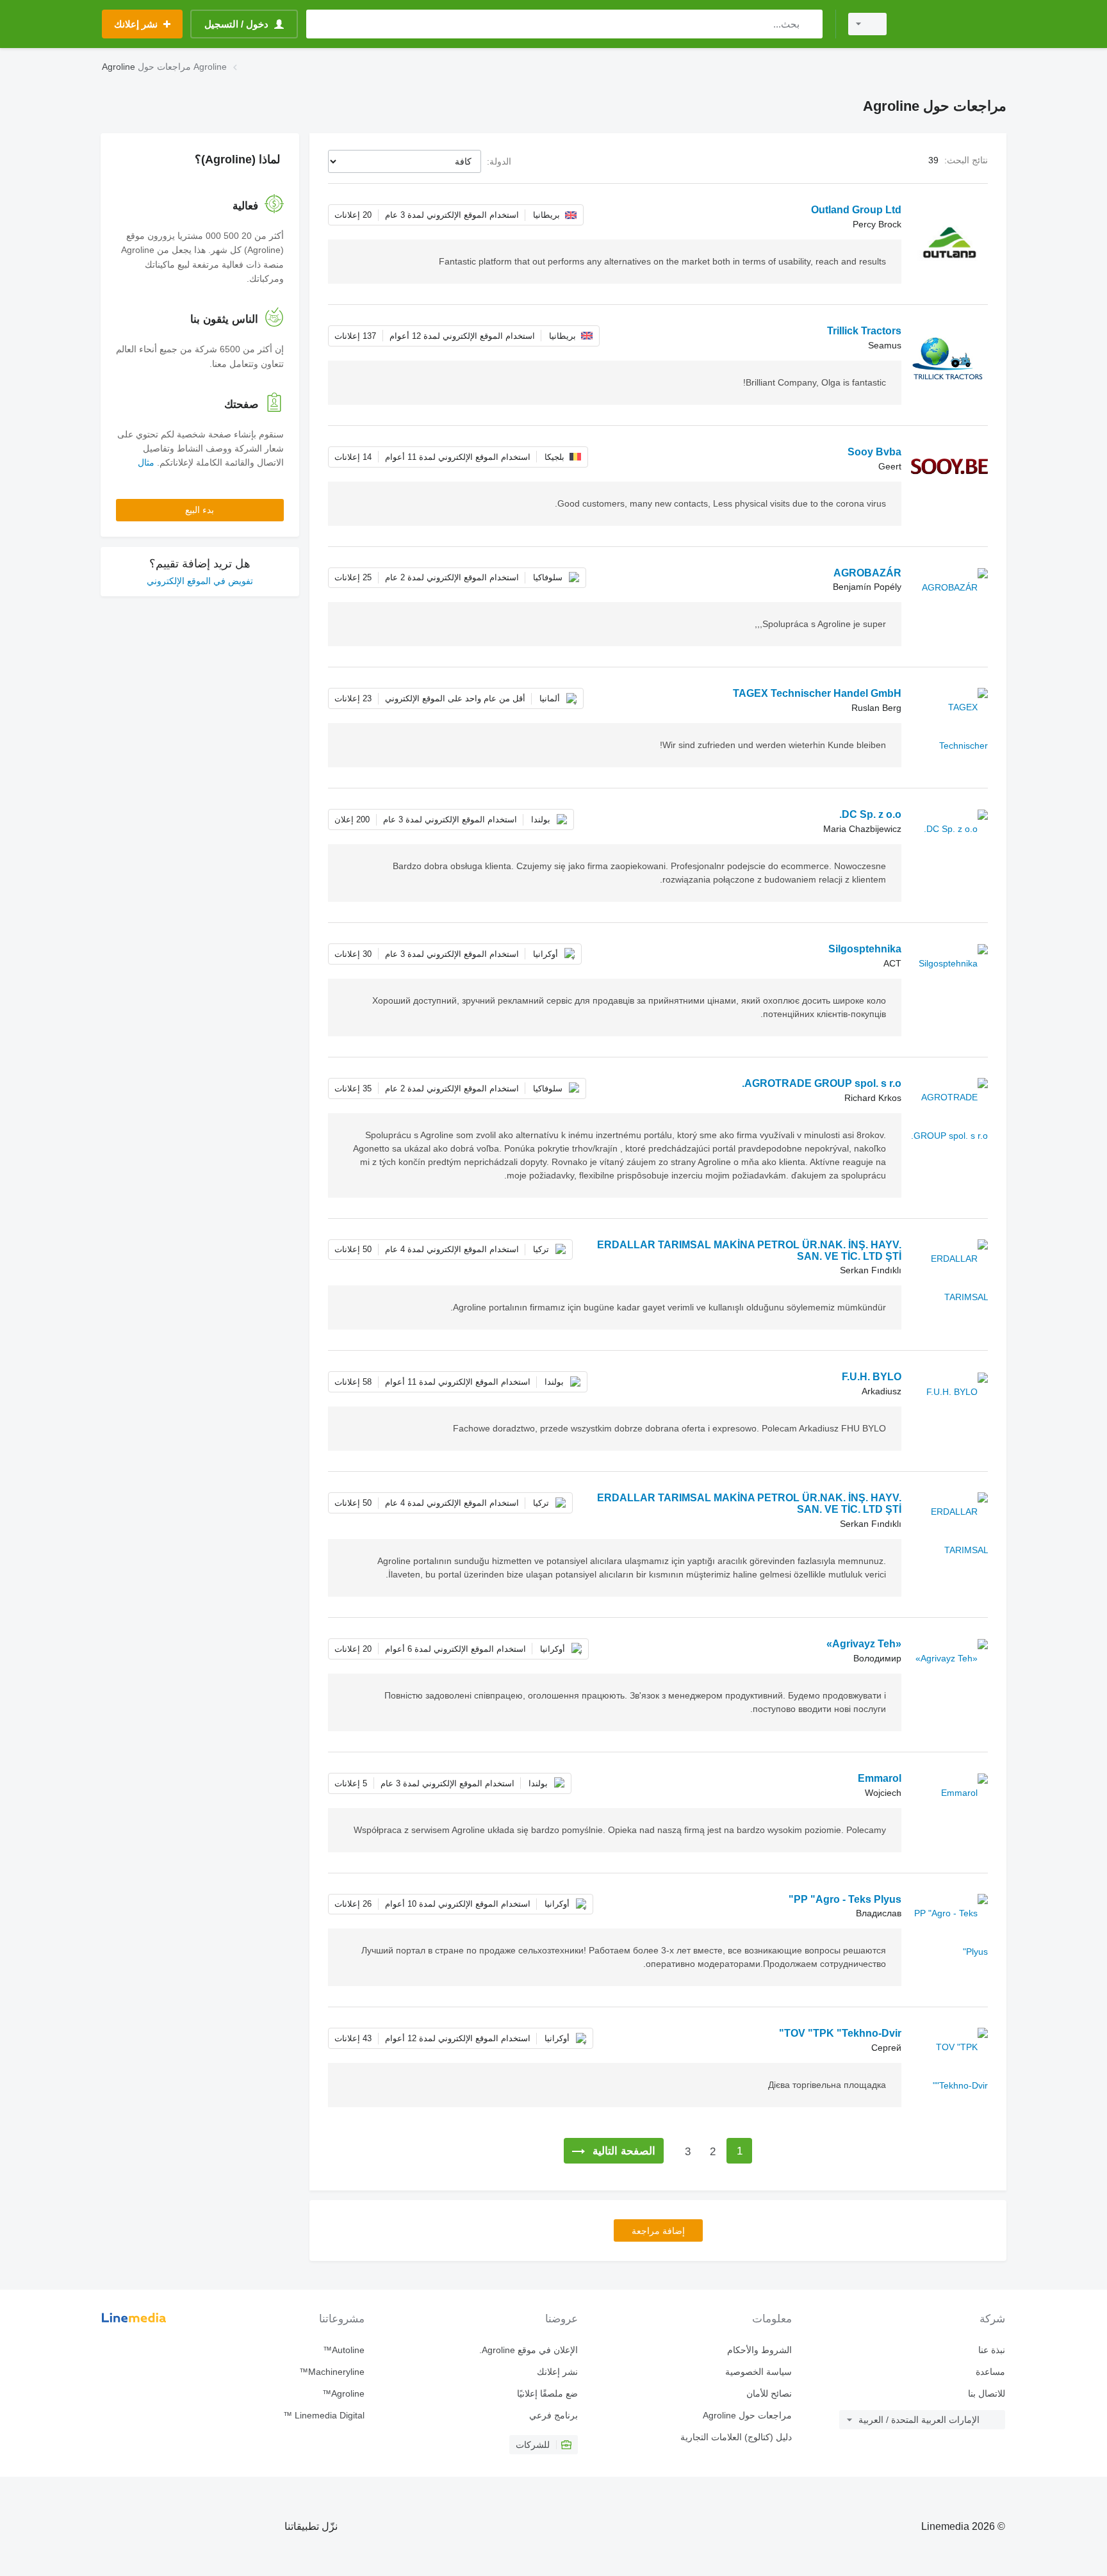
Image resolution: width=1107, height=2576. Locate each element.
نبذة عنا (992, 2350)
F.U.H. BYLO (872, 1377)
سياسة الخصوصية (758, 2372)
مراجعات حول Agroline (747, 2415)
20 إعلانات (353, 215)
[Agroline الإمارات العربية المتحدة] (954, 24)
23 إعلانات (353, 698)
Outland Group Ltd (856, 210)
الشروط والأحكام (759, 2350)
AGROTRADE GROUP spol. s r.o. (822, 1083)
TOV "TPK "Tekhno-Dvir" (840, 2033)
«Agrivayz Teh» (864, 1644)
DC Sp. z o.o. (870, 814)
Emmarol (880, 1778)
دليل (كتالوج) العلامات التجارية (736, 2437)
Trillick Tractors (864, 331)
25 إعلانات (353, 577)
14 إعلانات (353, 457)
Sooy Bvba (874, 452)
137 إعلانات (355, 336)
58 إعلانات (353, 1382)
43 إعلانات (353, 2038)
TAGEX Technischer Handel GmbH (817, 693)
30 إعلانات (353, 954)
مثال (146, 462)
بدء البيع (200, 510)
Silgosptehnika (865, 949)
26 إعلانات (353, 1904)
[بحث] (810, 24)
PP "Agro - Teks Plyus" (845, 1899)
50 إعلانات (353, 1249)
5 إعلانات (351, 1783)
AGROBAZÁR (867, 573)
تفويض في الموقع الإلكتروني (200, 581)
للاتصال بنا (987, 2393)
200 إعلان (352, 819)
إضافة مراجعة (658, 2231)
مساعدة (990, 2372)
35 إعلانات (353, 1088)
